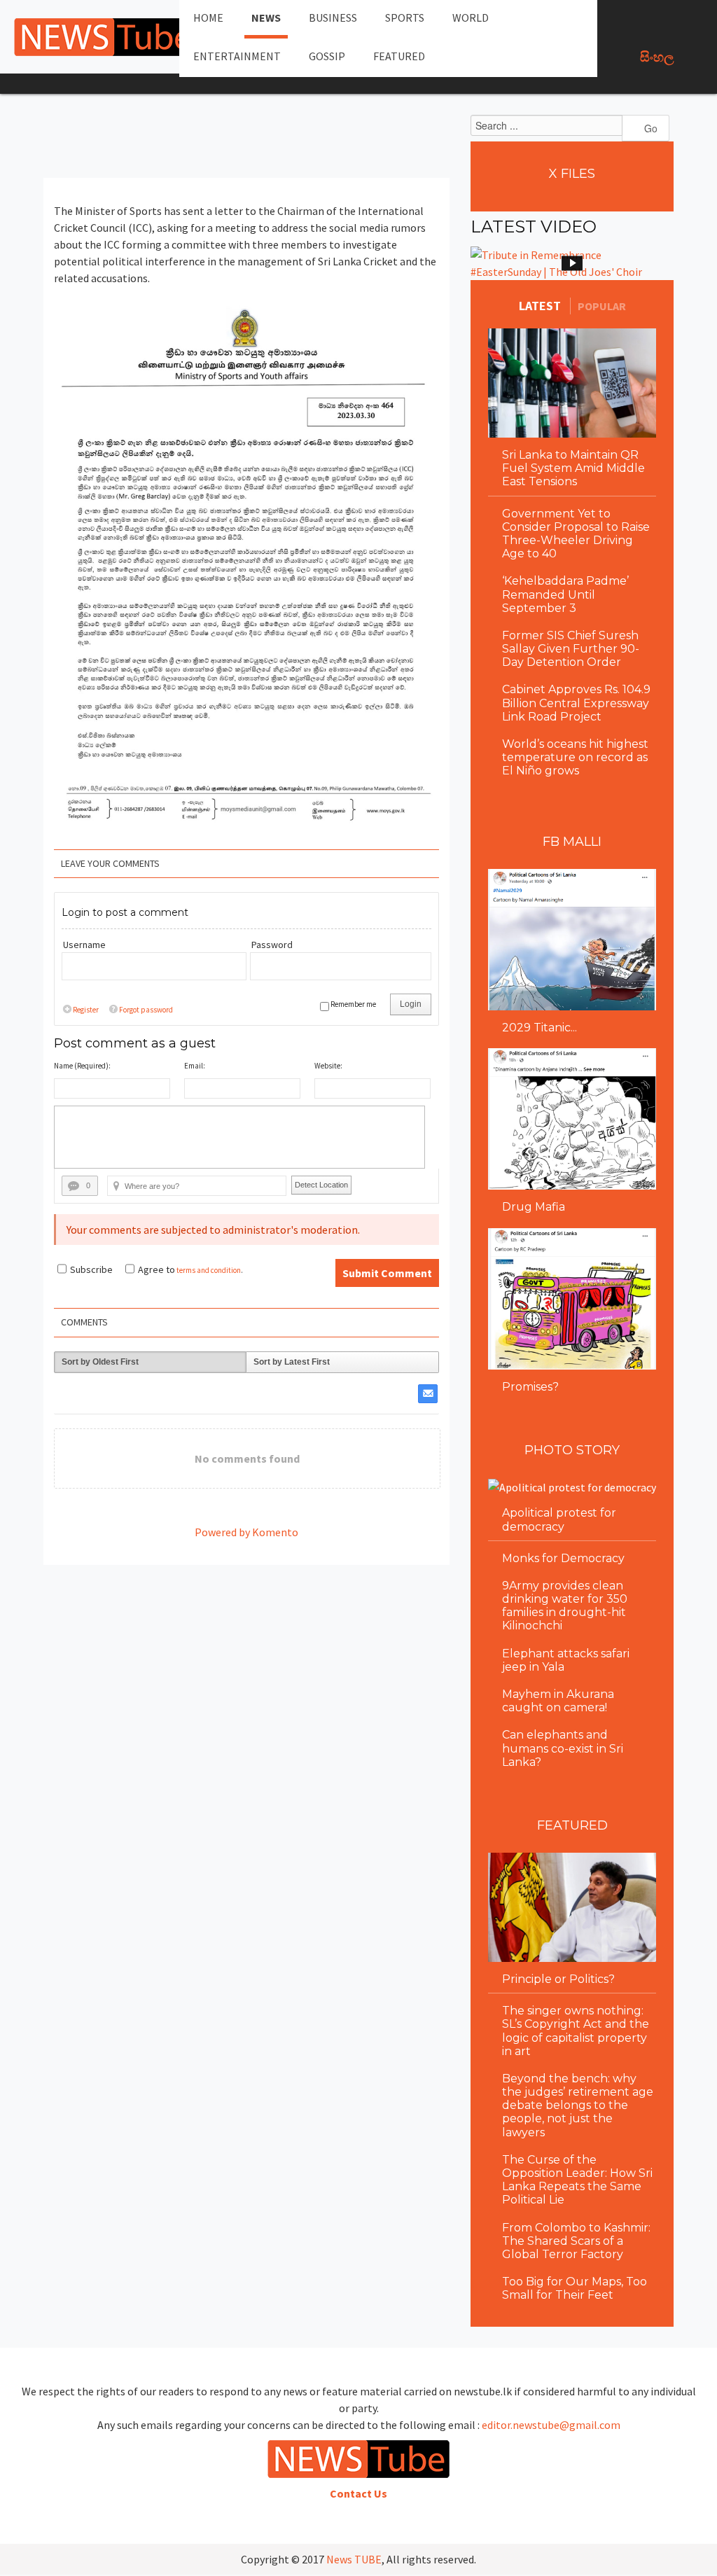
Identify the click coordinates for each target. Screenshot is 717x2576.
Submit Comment (387, 1273)
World (471, 18)
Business (333, 18)
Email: (195, 1066)
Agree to (156, 1269)
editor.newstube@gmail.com (551, 2425)
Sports (405, 18)
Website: (328, 1066)
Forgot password (146, 1010)
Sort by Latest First (292, 1362)
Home (208, 18)
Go (649, 128)
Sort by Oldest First (100, 1362)
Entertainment (237, 56)
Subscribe (91, 1269)
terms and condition (209, 1270)
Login (411, 1004)
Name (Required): (82, 1066)
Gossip (327, 56)
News (266, 18)
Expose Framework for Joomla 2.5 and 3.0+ (105, 37)
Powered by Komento (246, 1532)
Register (86, 1010)
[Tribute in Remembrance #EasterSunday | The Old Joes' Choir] (572, 263)
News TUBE (354, 2559)
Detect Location (321, 1185)
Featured (399, 56)
